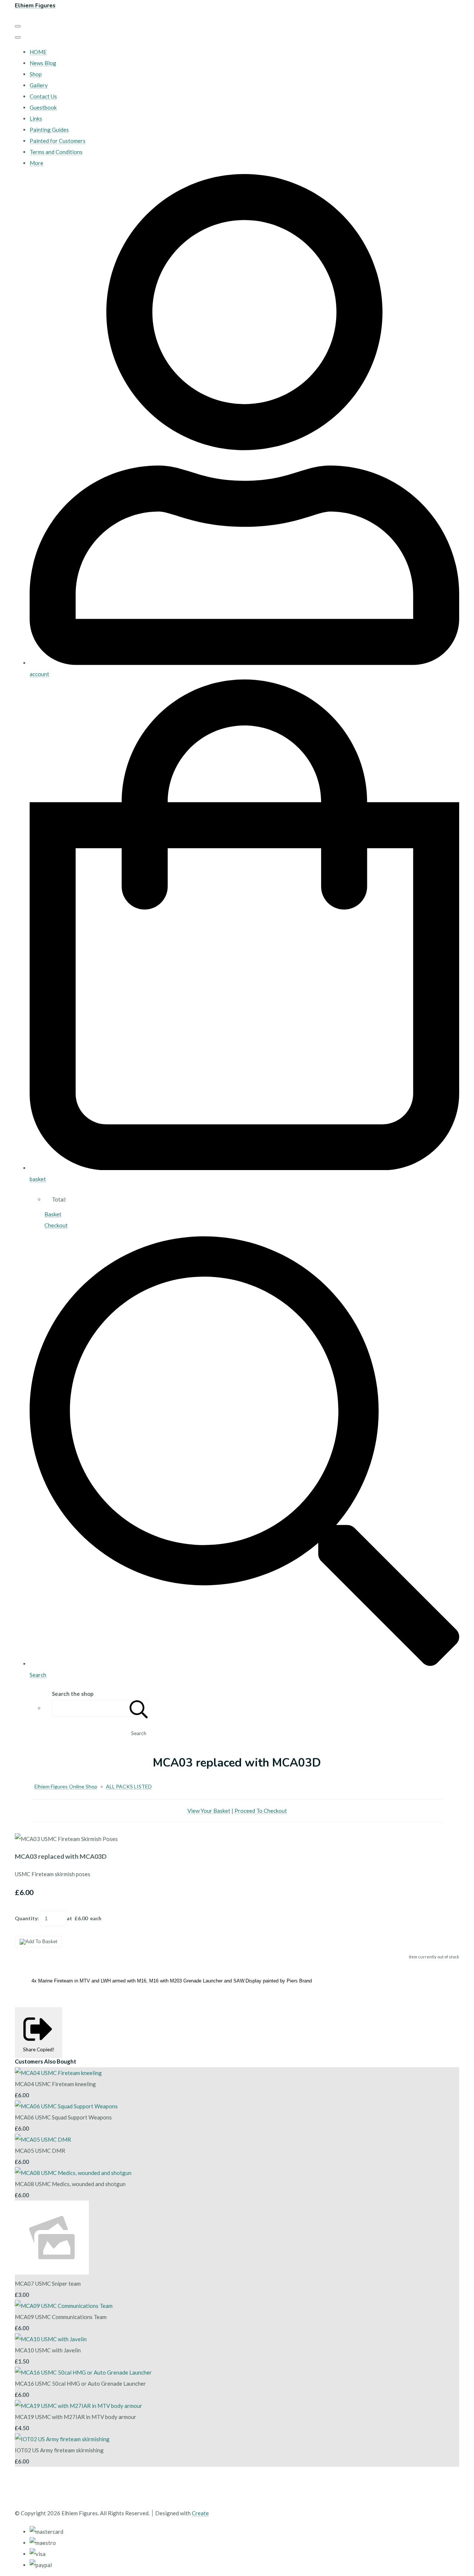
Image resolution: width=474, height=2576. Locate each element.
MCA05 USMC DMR (40, 2151)
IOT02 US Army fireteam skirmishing (59, 2450)
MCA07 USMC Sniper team (48, 2283)
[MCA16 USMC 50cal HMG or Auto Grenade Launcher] (83, 2372)
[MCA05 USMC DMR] (43, 2139)
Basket (53, 1214)
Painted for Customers (58, 141)
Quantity (26, 1918)
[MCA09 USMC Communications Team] (64, 2306)
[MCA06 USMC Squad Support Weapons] (66, 2106)
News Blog (43, 63)
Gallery (39, 85)
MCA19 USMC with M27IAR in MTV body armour (76, 2417)
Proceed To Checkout (261, 1811)
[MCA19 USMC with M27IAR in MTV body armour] (79, 2406)
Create (200, 2513)
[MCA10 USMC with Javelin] (51, 2339)
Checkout (56, 1225)
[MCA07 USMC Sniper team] (52, 2272)
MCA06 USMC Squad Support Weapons (63, 2117)
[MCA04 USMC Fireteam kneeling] (58, 2073)
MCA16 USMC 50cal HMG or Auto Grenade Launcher (80, 2383)
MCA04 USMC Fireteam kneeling (55, 2084)
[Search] (139, 1708)
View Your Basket (209, 1811)
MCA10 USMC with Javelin (48, 2350)
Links (36, 118)
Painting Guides (49, 130)
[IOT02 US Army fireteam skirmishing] (62, 2439)
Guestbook (43, 107)
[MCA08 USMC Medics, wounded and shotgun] (73, 2173)
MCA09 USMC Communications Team (61, 2317)
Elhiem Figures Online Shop (66, 1786)
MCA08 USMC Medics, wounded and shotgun (70, 2184)
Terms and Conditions (56, 152)
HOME (38, 52)
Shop (36, 74)
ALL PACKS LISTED (129, 1786)
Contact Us (43, 96)
